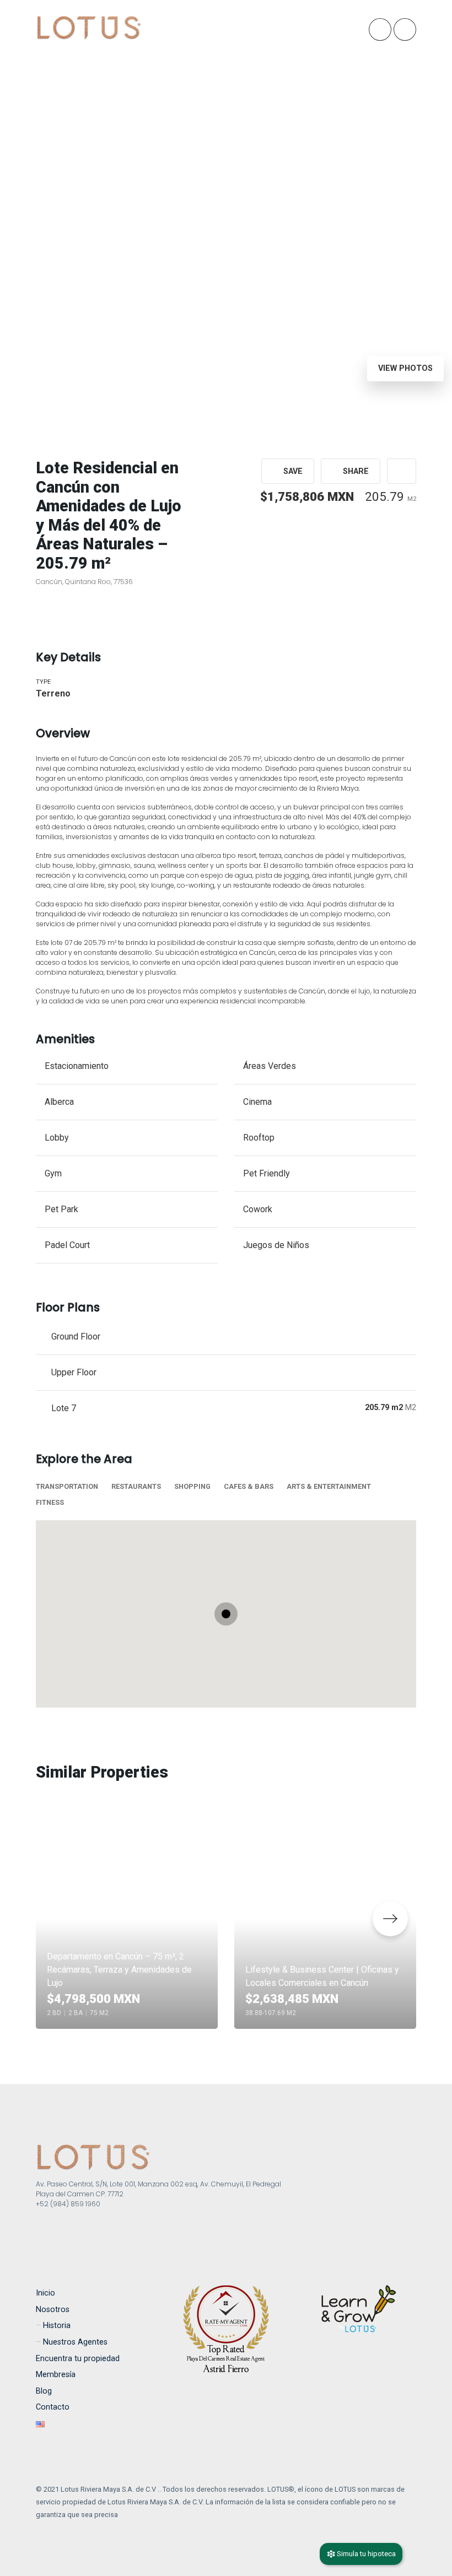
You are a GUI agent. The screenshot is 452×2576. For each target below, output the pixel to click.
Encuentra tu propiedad (78, 2359)
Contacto (53, 2407)
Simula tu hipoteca (365, 2554)
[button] (402, 471)
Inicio (45, 2293)
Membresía (56, 2375)
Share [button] (355, 471)
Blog (44, 2391)
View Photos (405, 368)
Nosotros (53, 2310)
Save (292, 471)
